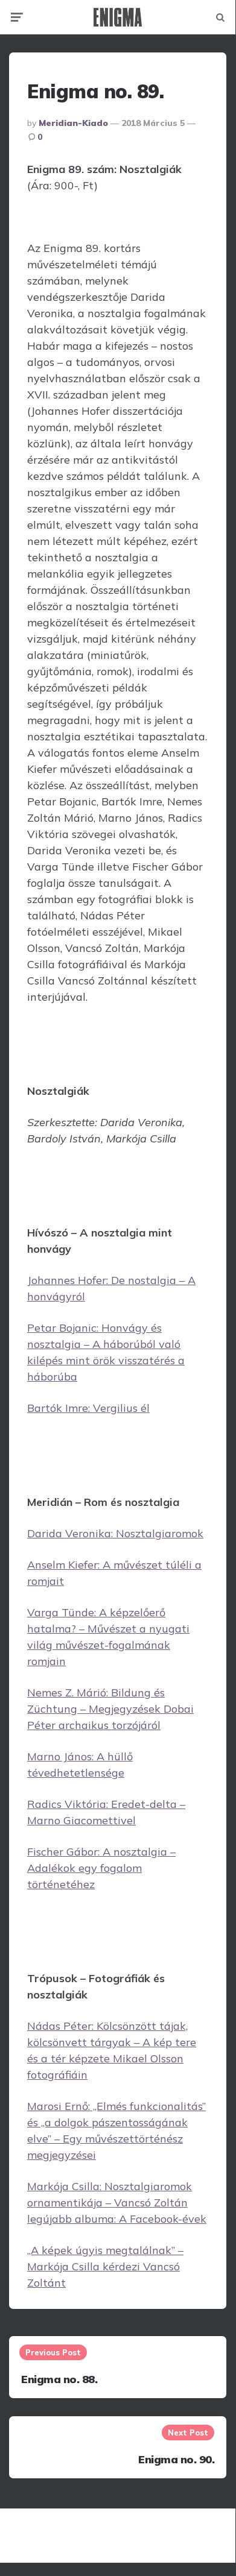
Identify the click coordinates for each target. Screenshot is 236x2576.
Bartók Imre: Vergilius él (88, 1408)
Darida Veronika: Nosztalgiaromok (115, 1533)
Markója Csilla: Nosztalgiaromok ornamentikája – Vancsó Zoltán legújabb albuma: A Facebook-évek (117, 2203)
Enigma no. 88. (59, 2379)
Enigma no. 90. (176, 2459)
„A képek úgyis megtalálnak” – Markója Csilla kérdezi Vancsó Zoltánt (105, 2266)
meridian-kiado (73, 123)
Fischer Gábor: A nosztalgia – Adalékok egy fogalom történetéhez (101, 1868)
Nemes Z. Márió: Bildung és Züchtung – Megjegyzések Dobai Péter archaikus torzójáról (110, 1709)
